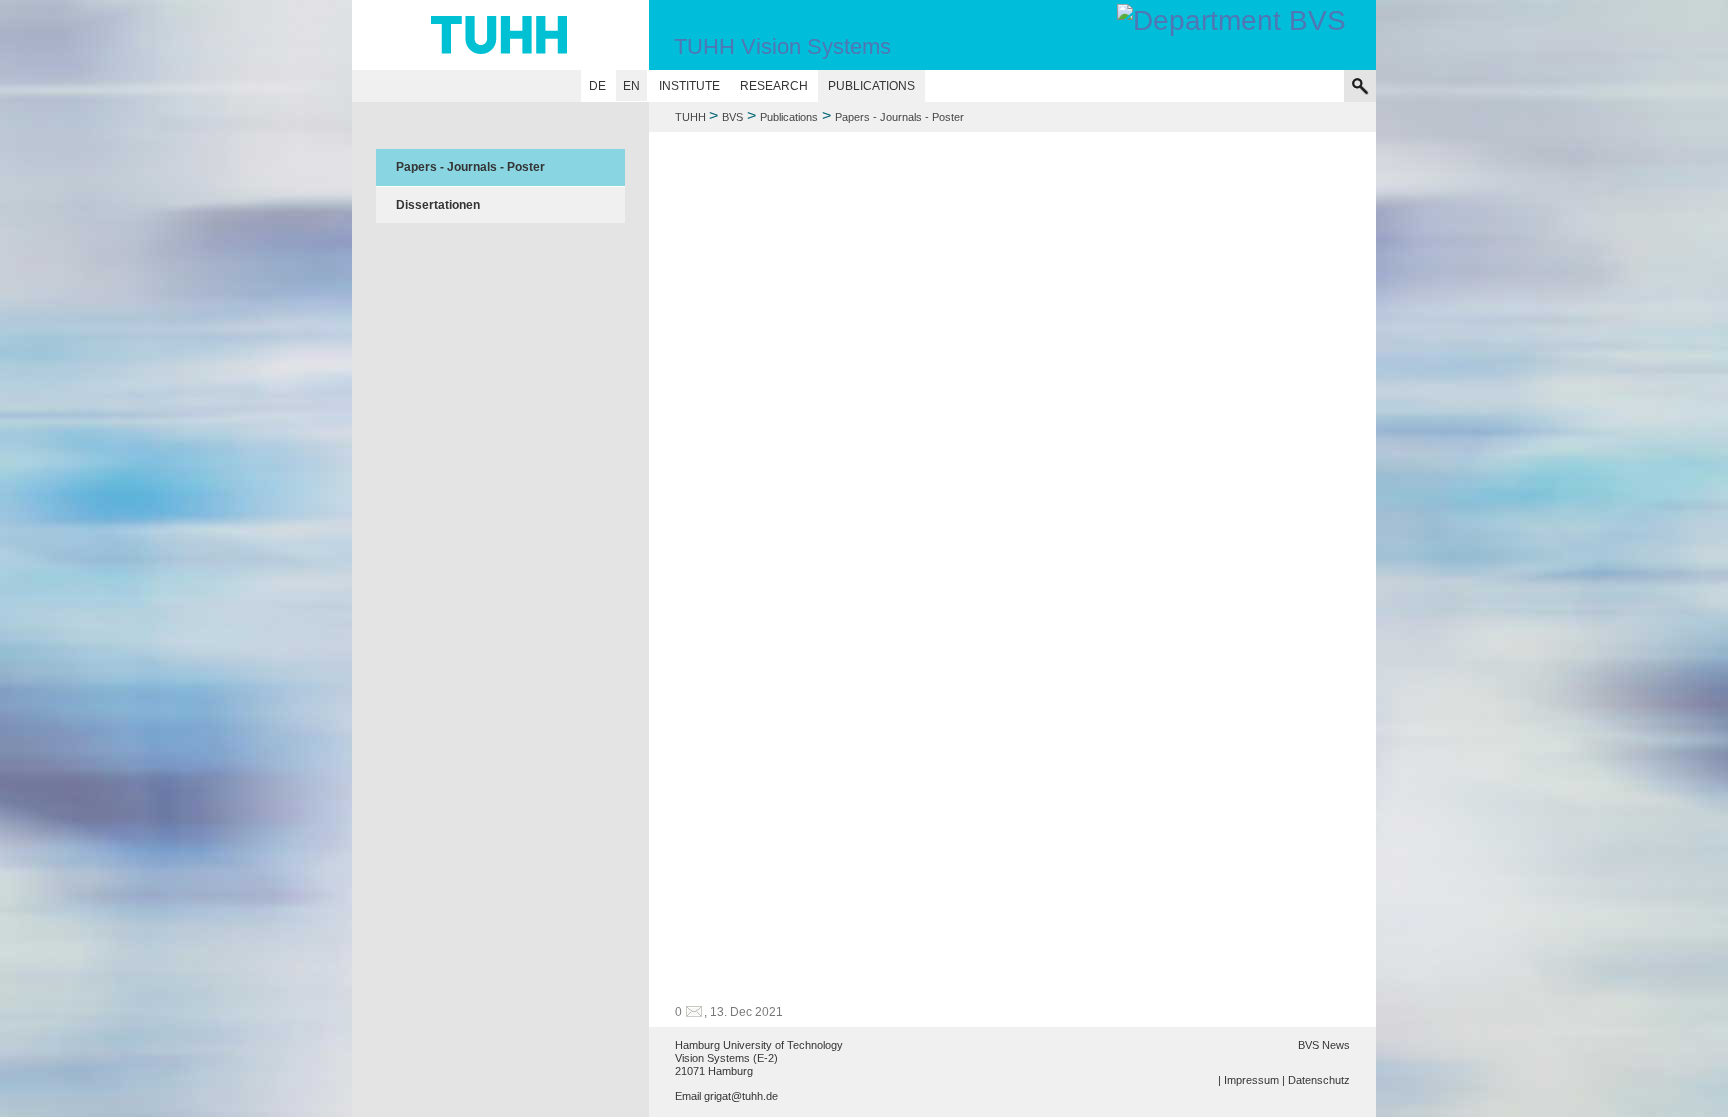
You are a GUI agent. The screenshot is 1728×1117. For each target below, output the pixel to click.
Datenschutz (1319, 1080)
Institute (689, 86)
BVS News (1324, 1045)
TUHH (690, 117)
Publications (871, 86)
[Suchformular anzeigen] (1360, 86)
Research (774, 86)
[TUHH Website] (500, 35)
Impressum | (1254, 1080)
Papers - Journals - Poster (470, 167)
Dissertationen (438, 205)
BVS (732, 117)
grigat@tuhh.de (741, 1096)
